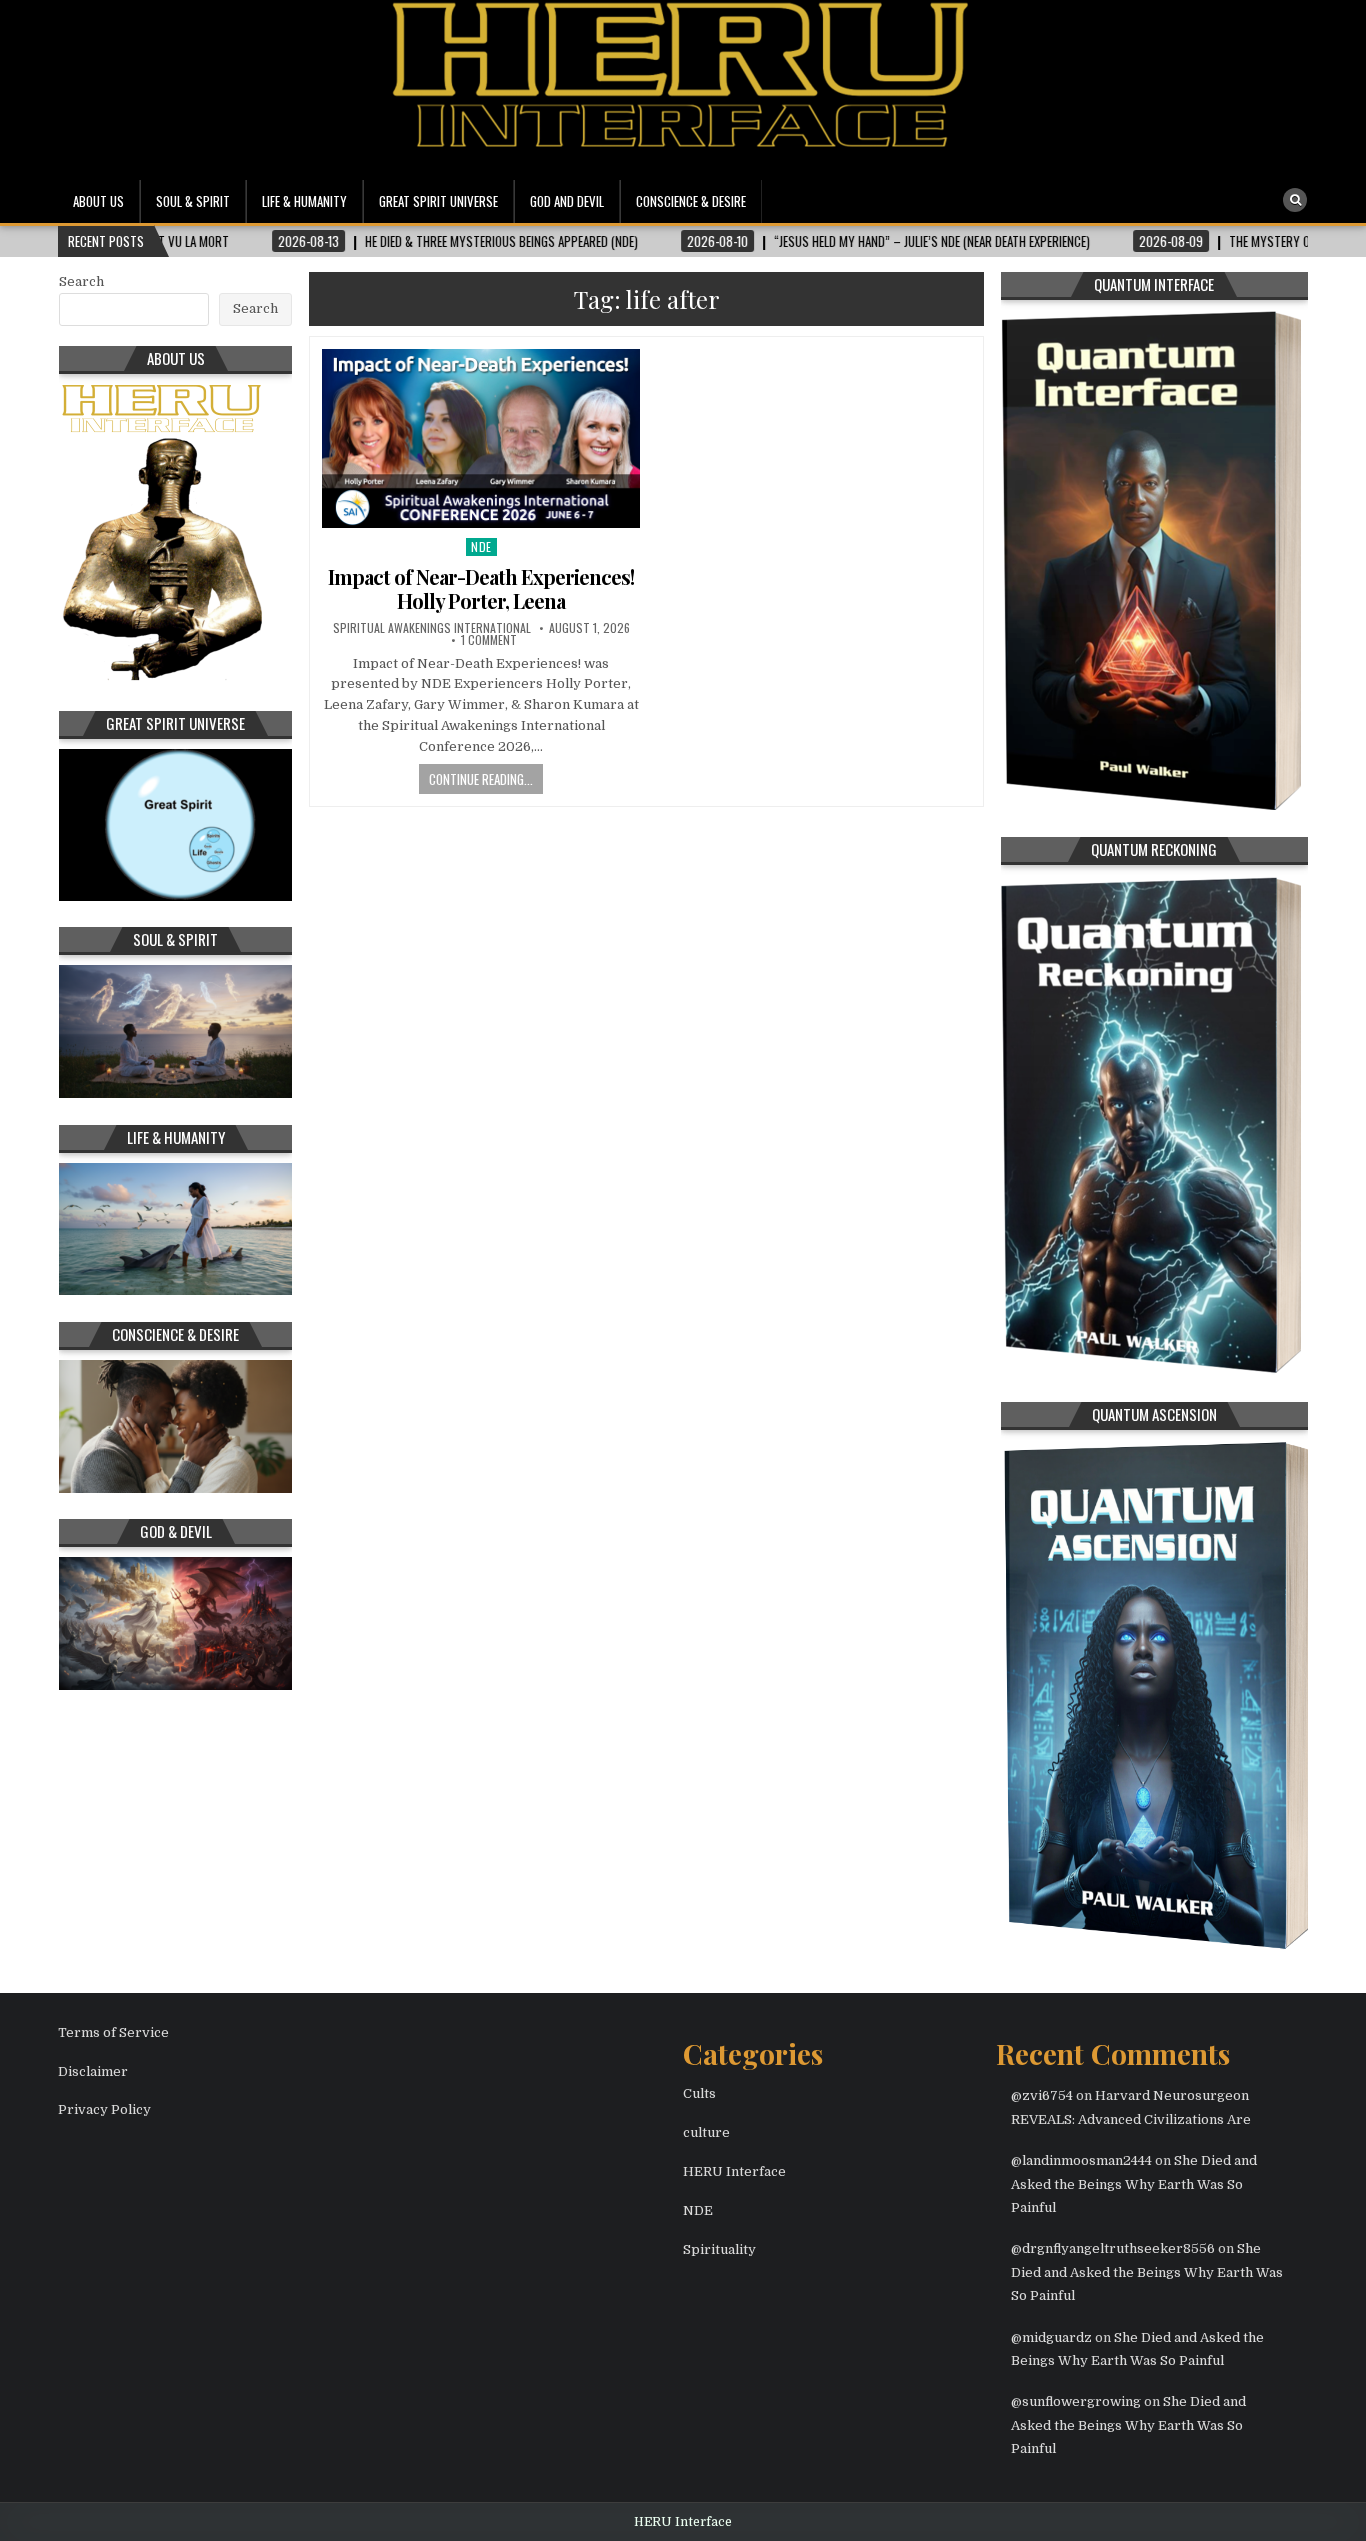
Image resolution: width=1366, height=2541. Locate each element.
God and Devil (567, 201)
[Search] (1295, 200)
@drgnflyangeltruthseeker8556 (1113, 2248)
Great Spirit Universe (438, 201)
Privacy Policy (104, 2109)
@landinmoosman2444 (1081, 2160)
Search (81, 281)
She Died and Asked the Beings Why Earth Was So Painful (1134, 2184)
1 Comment (489, 640)
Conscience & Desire (691, 201)
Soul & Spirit (193, 201)
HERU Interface (734, 2171)
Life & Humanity (304, 201)
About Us (98, 201)
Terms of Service (113, 2032)
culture (706, 2132)
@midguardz (1051, 2337)
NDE (481, 546)
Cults (699, 2093)
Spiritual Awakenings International (432, 628)
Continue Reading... (481, 779)
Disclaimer (93, 2071)
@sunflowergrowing (1076, 2401)
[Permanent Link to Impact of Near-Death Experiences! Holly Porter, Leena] (481, 438)
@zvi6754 (1042, 2095)
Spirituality (719, 2249)
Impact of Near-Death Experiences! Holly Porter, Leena (481, 588)
